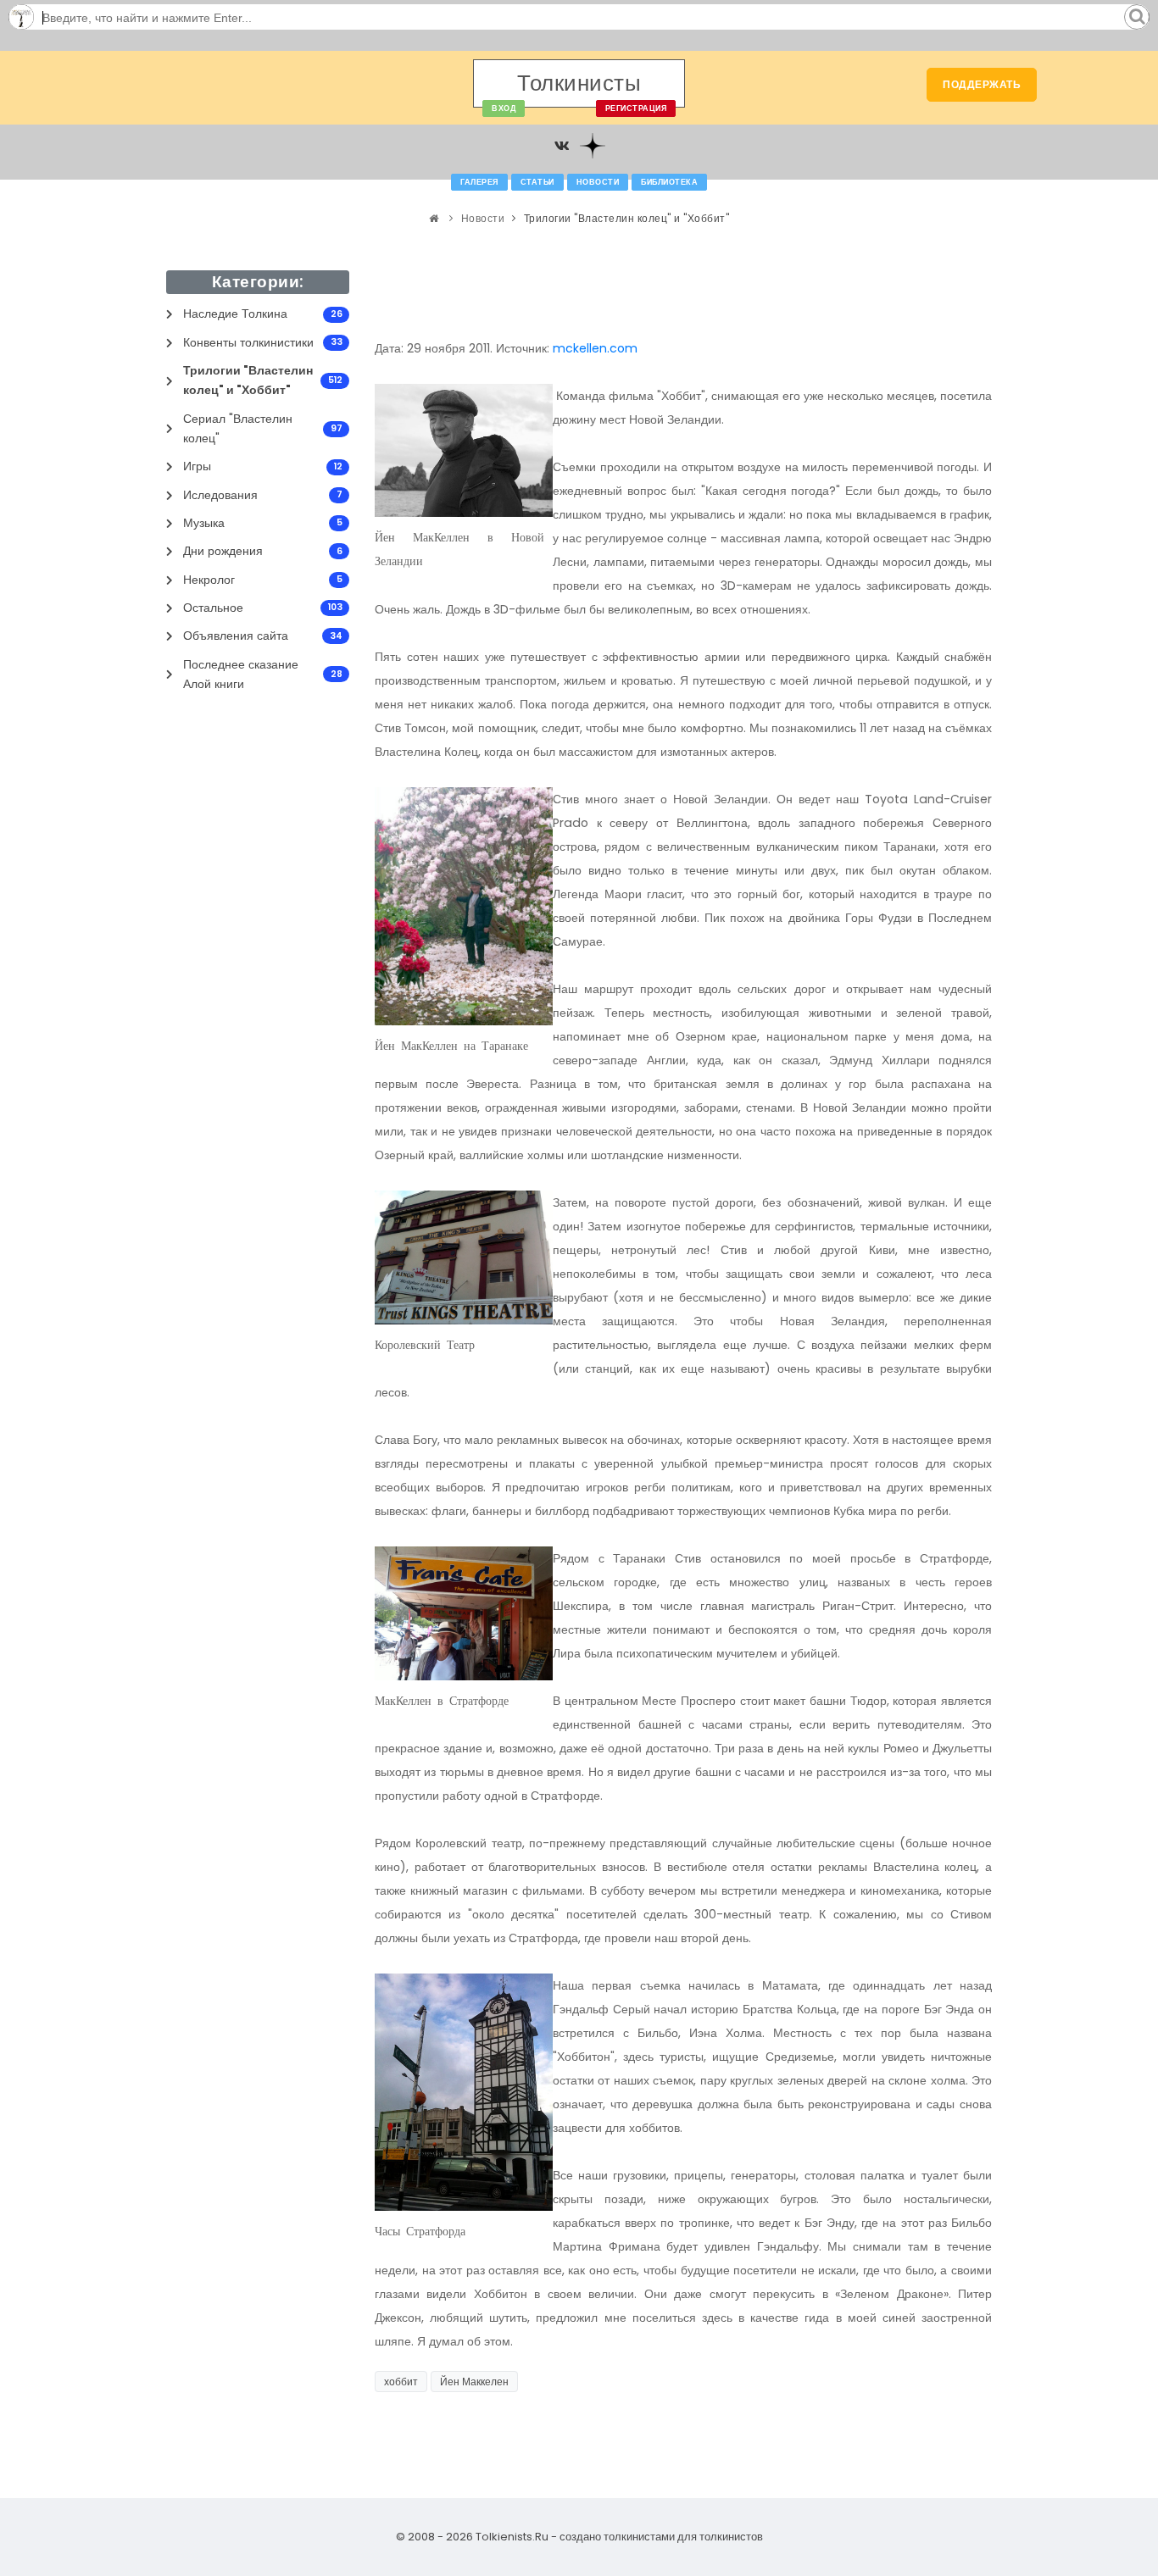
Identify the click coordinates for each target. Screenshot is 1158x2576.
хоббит (401, 2382)
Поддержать (982, 84)
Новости (598, 182)
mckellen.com (595, 348)
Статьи (537, 182)
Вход (504, 108)
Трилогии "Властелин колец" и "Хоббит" (627, 218)
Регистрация (636, 108)
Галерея (479, 182)
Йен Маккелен (474, 2382)
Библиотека (669, 182)
